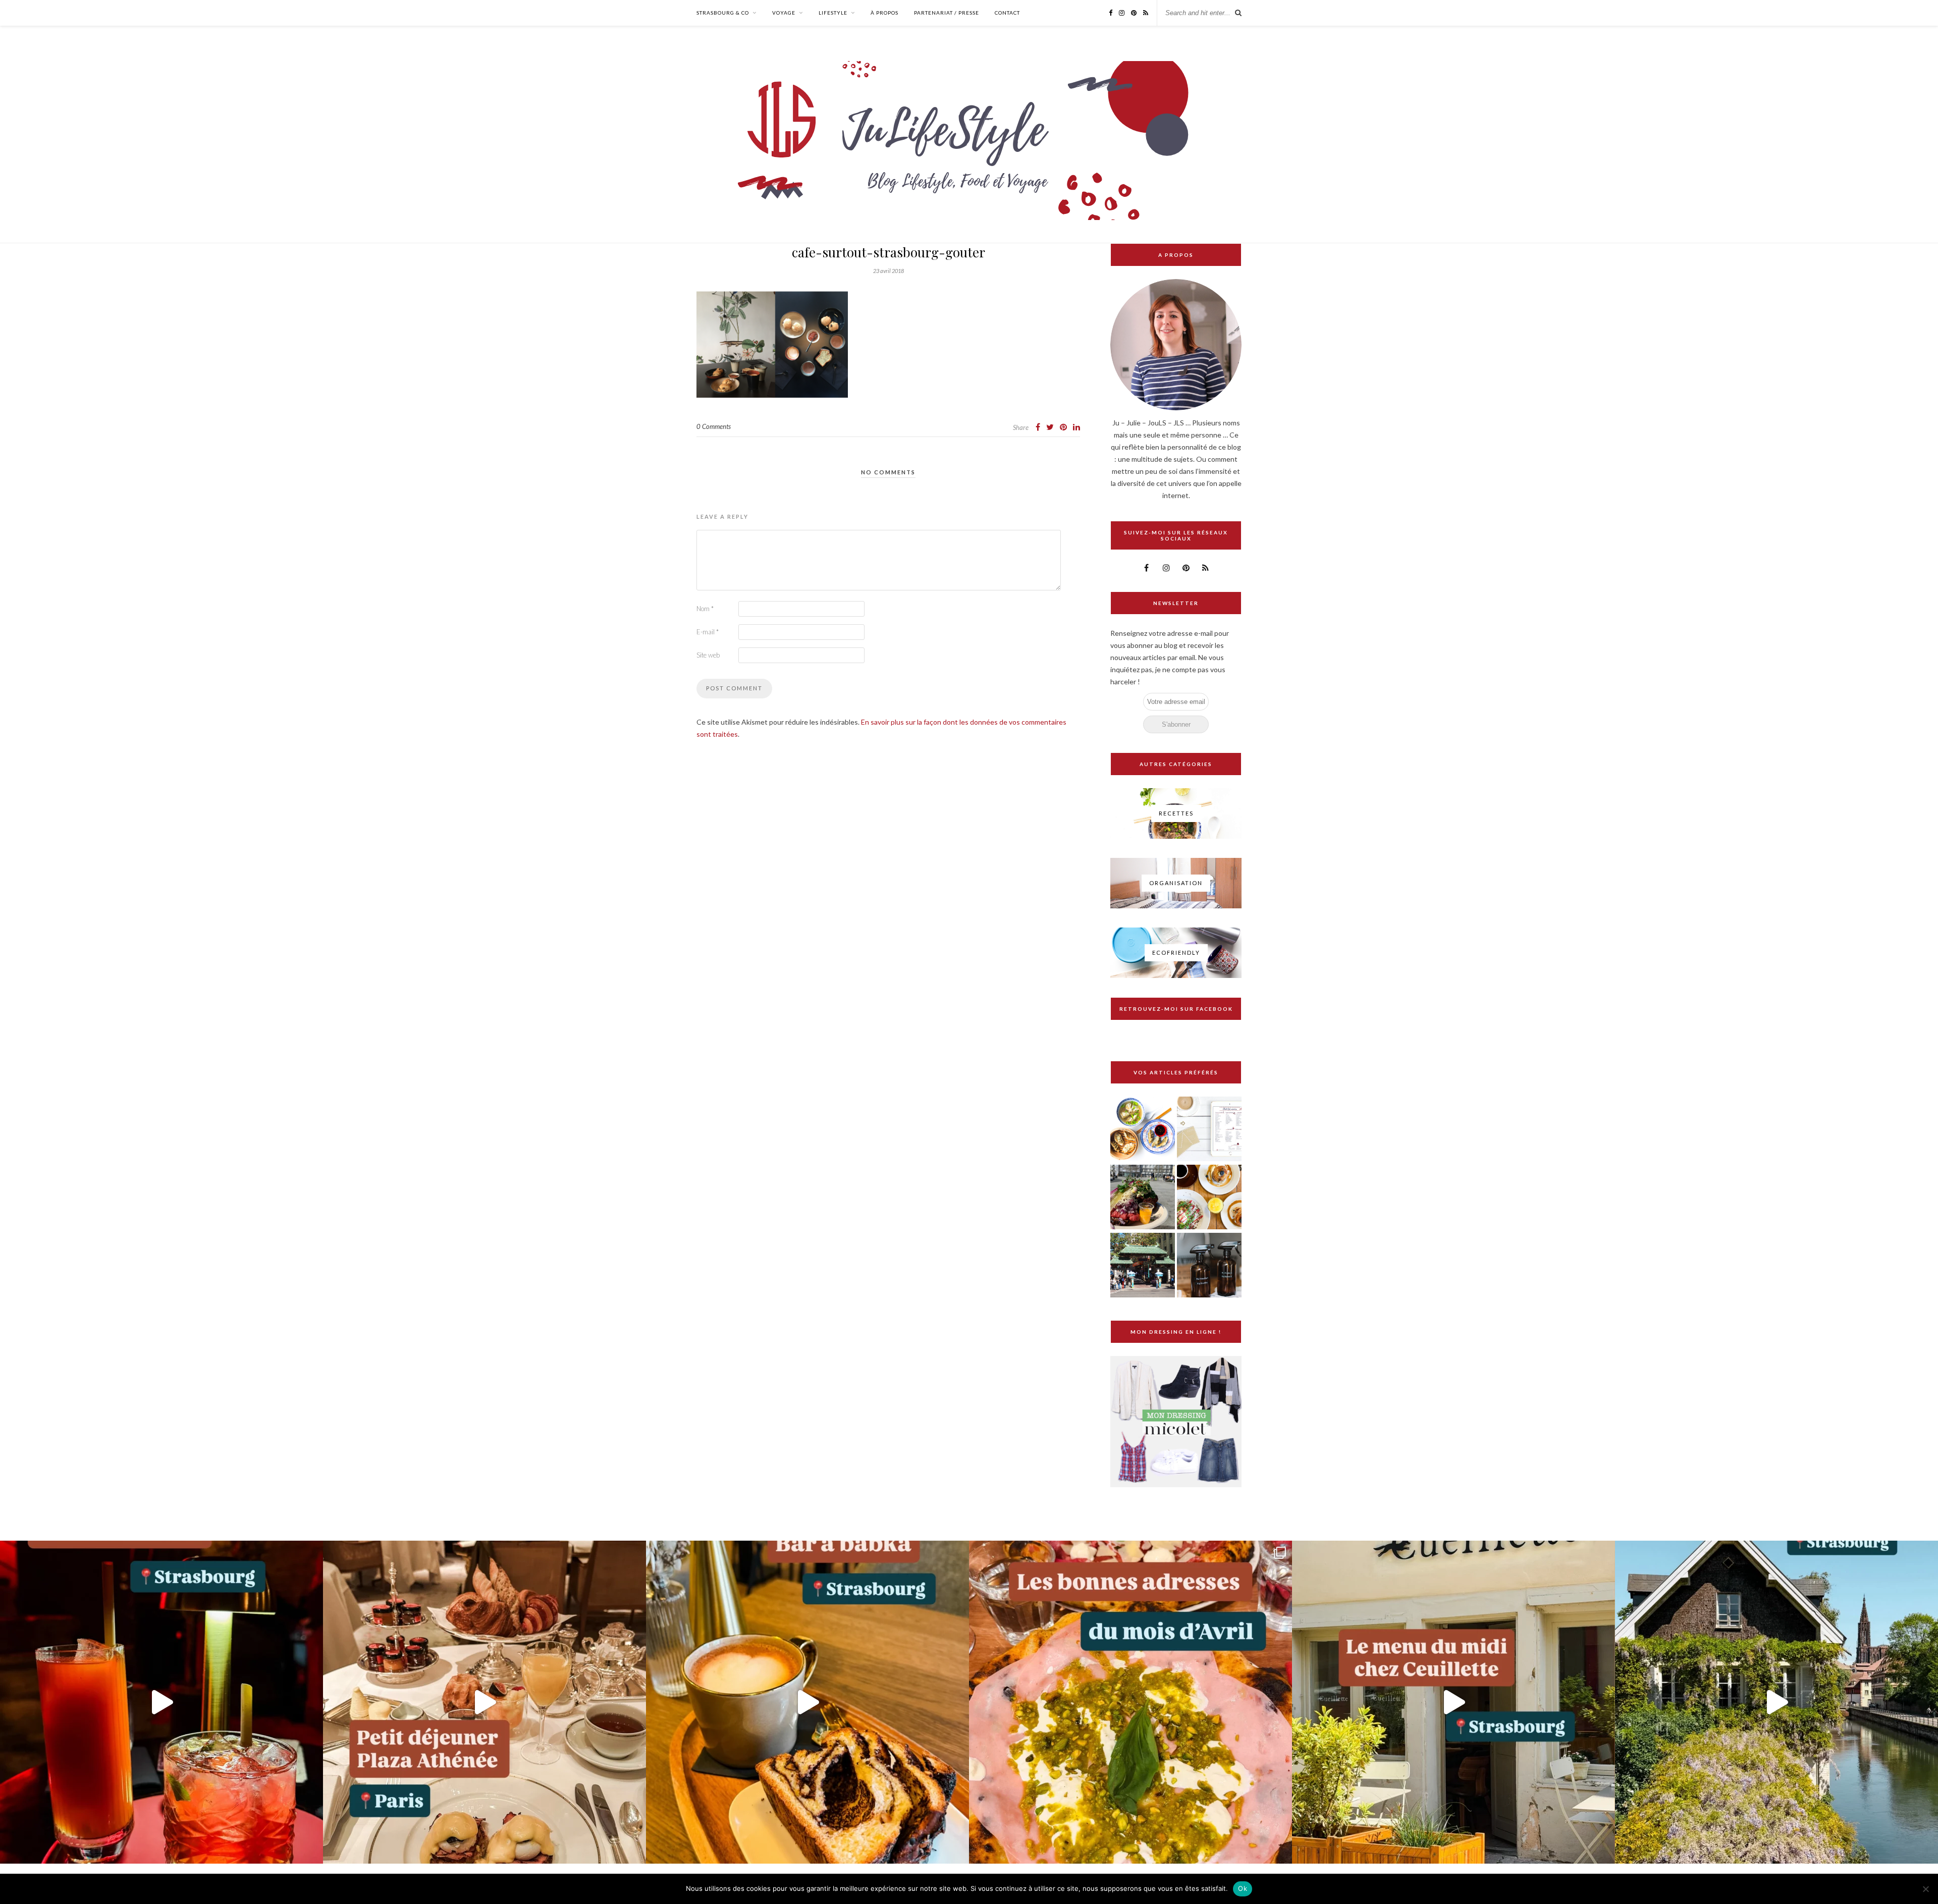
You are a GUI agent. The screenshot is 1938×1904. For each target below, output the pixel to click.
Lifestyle (833, 13)
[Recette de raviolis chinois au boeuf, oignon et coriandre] (1143, 1130)
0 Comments (714, 426)
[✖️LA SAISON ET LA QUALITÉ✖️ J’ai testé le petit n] (1453, 1702)
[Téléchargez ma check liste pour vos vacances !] (1209, 1130)
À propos (884, 13)
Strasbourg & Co (723, 13)
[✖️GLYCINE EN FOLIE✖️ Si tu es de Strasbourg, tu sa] (1776, 1702)
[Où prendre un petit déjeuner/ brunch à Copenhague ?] (1209, 1198)
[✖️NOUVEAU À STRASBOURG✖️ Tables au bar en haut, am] (161, 1702)
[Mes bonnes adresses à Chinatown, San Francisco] (1143, 1266)
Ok (1243, 1888)
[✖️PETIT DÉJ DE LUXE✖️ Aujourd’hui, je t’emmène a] (484, 1702)
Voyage (784, 13)
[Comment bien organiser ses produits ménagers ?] (1209, 1266)
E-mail (708, 632)
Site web (708, 655)
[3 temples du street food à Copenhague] (1143, 1198)
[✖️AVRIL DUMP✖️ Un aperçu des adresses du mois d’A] (1130, 1702)
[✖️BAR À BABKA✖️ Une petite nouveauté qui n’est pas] (807, 1702)
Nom (705, 609)
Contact (1007, 13)
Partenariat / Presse (947, 13)
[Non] (1925, 1889)
